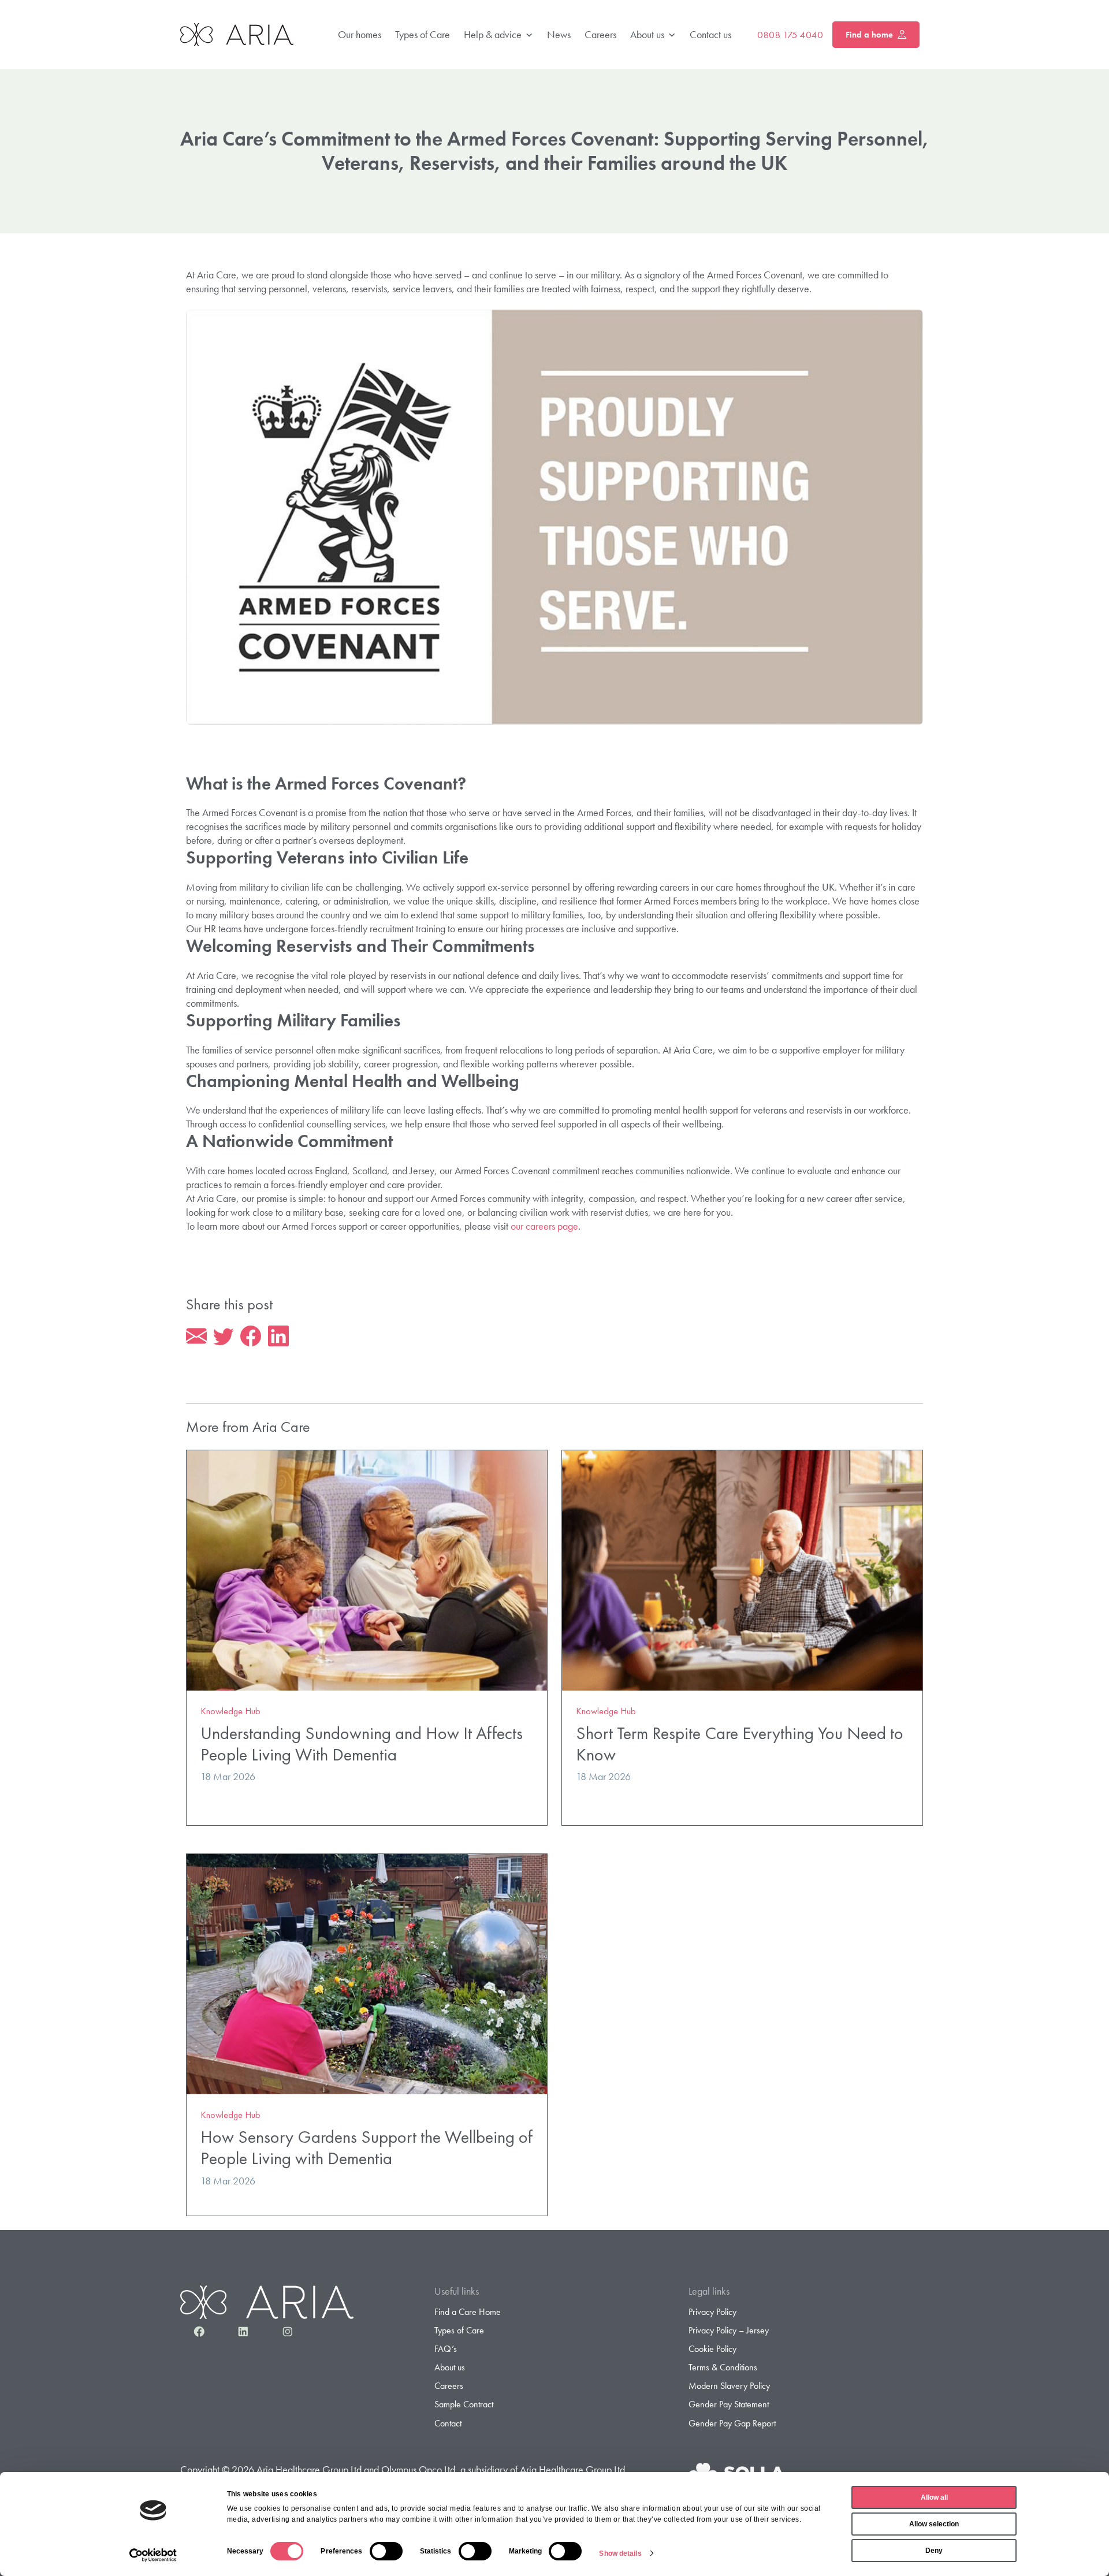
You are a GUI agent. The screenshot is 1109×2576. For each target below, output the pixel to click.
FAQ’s (446, 2349)
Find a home (869, 35)
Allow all (934, 2497)
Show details (620, 2553)
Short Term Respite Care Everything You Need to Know (740, 1744)
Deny (934, 2551)
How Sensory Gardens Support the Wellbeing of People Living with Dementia (366, 2147)
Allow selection (934, 2524)
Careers (600, 34)
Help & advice (493, 34)
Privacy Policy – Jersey (729, 2330)
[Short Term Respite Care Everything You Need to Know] (742, 1569)
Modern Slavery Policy (729, 2386)
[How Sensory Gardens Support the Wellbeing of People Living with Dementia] (367, 1973)
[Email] (196, 1337)
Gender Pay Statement (729, 2404)
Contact (448, 2423)
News (559, 34)
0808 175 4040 (790, 35)
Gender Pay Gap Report (732, 2423)
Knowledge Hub (230, 1711)
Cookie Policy (712, 2349)
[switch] (386, 2551)
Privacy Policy (712, 2312)
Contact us (710, 34)
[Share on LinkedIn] (278, 1337)
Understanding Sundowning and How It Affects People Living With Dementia (362, 1744)
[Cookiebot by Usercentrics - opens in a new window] (153, 2555)
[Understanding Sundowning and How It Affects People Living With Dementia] (367, 1569)
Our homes (360, 34)
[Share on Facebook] (251, 1337)
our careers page (544, 1226)
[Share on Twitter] (224, 1337)
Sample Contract (464, 2404)
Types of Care (423, 34)
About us (647, 34)
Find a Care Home (468, 2312)
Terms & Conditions (723, 2367)
